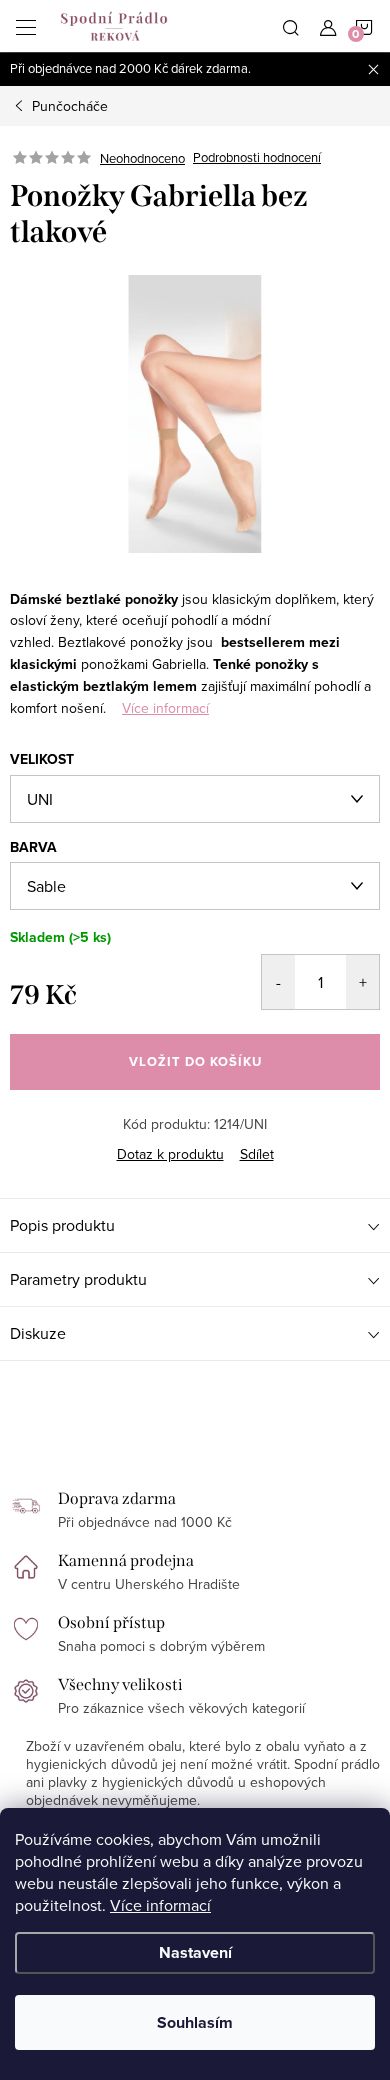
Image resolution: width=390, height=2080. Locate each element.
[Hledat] (291, 26)
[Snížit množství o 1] (278, 982)
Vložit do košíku (195, 1061)
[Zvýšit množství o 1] (362, 982)
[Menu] (26, 26)
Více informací (160, 1905)
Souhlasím (195, 2022)
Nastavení (195, 1952)
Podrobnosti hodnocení (257, 158)
